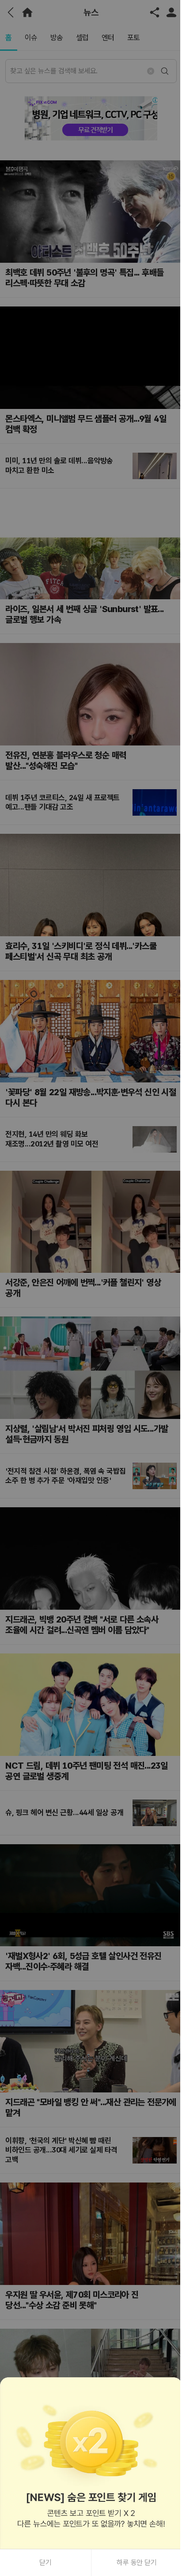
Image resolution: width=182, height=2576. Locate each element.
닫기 (45, 2563)
